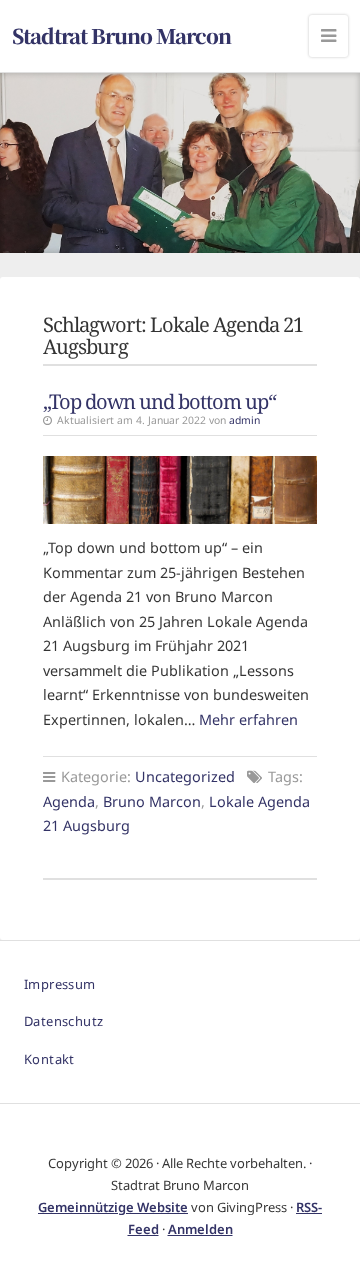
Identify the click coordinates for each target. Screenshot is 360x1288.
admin (244, 420)
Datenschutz (63, 1021)
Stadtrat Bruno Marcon (121, 35)
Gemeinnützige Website (113, 1207)
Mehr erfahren (248, 719)
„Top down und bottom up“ (159, 401)
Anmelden (200, 1229)
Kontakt (49, 1059)
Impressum (60, 984)
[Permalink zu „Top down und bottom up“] (180, 490)
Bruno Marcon (152, 801)
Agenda (69, 801)
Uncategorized (185, 776)
